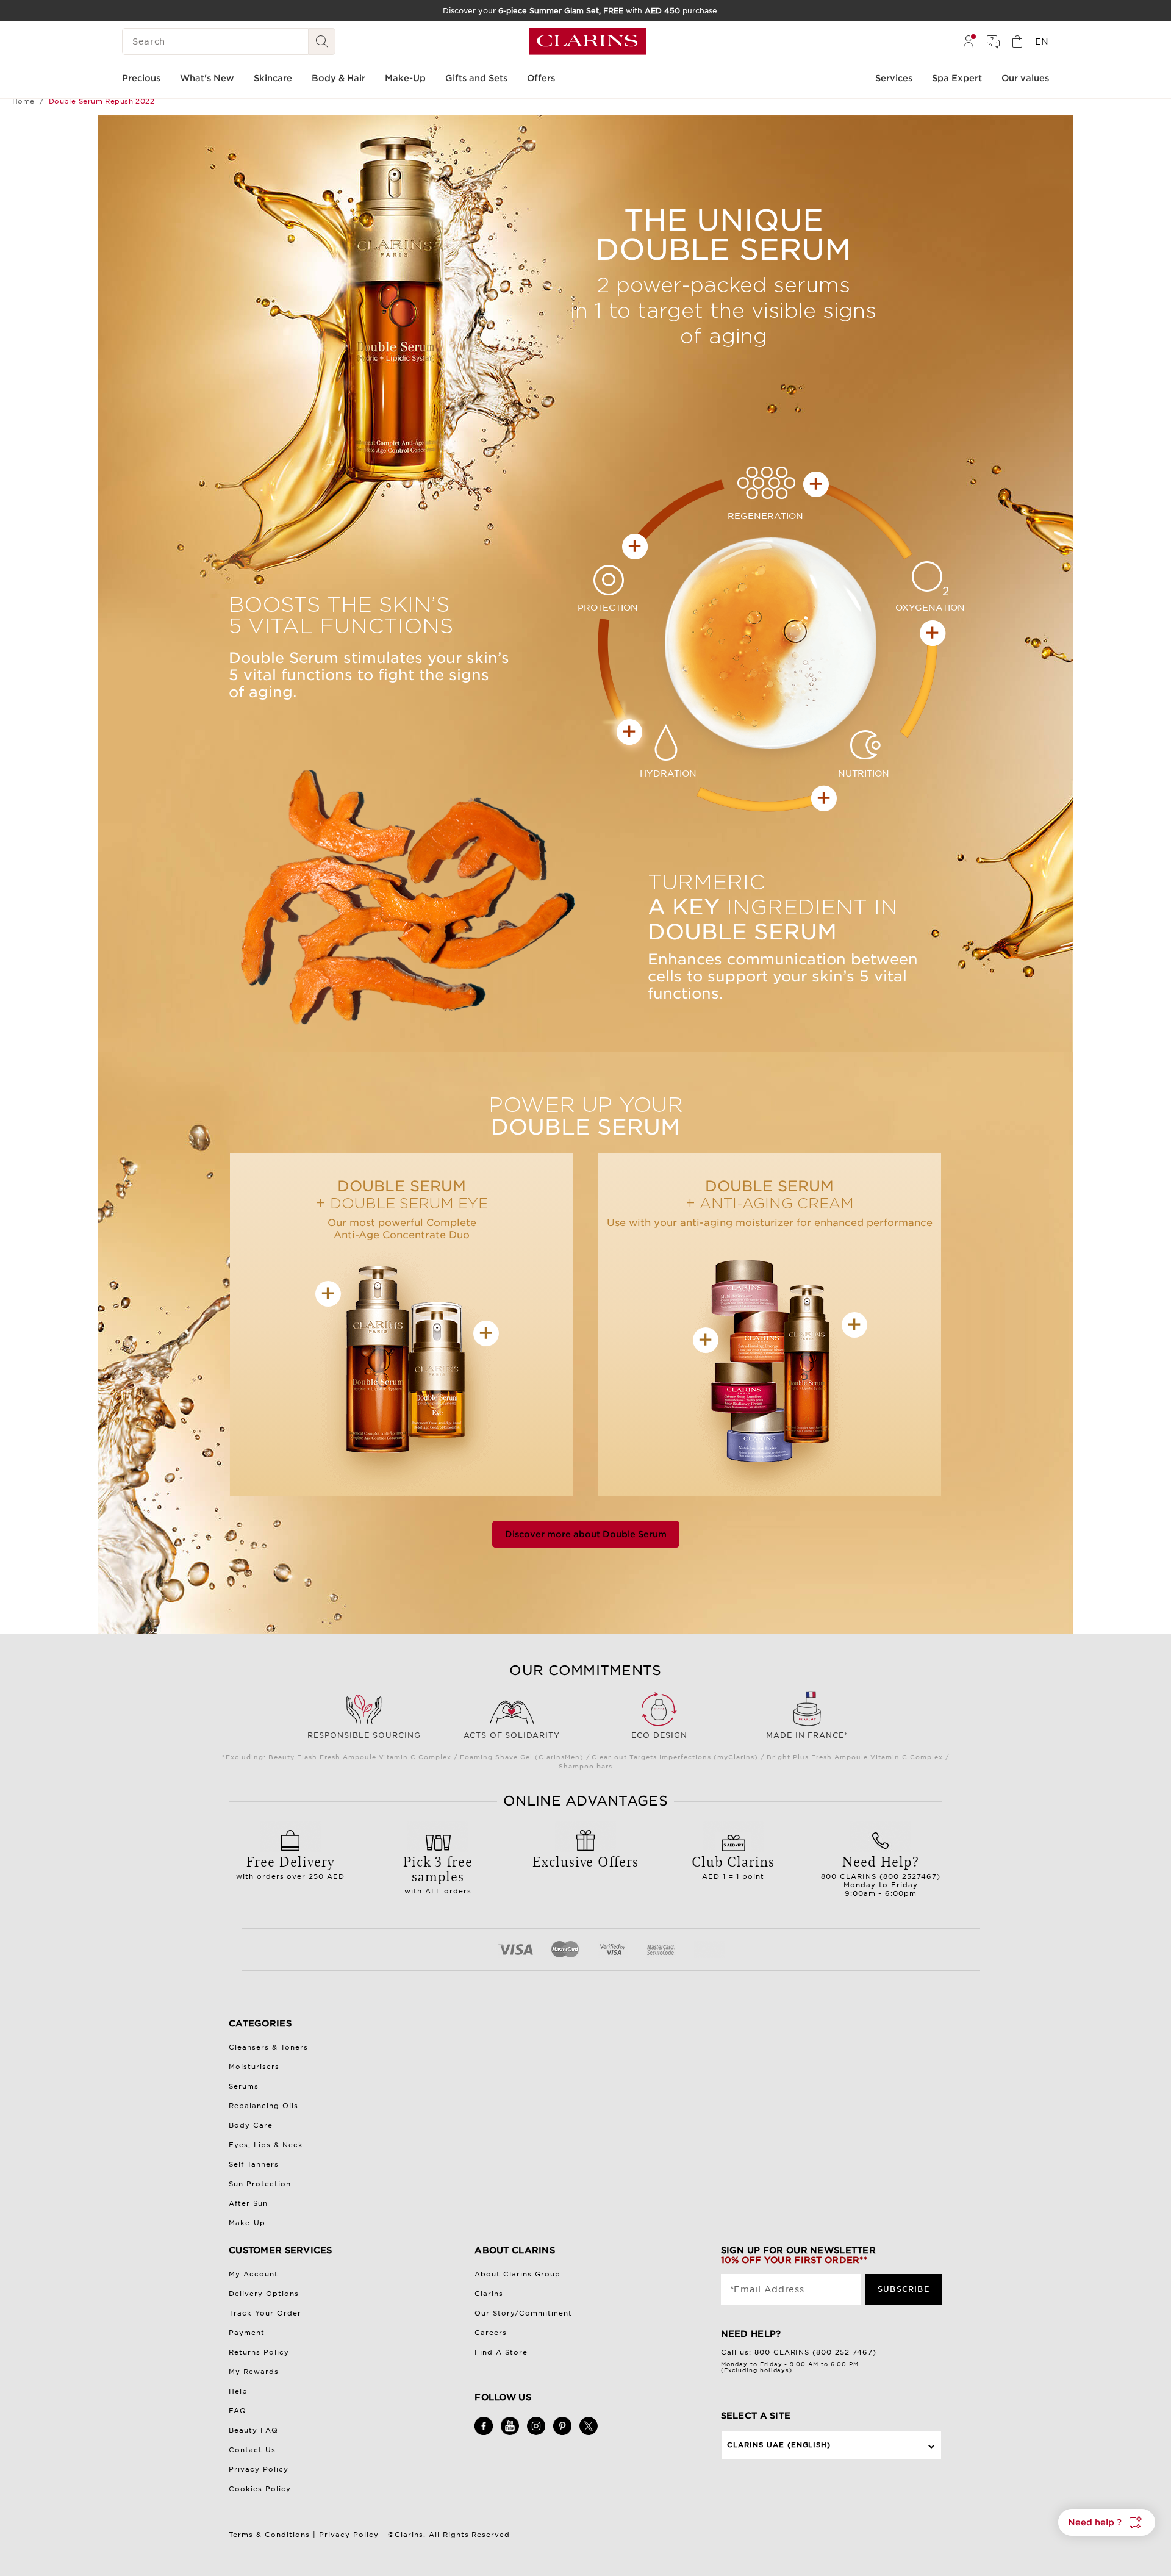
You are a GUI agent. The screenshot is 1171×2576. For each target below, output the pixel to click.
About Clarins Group (517, 2274)
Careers (491, 2333)
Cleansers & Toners (268, 2047)
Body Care (251, 2125)
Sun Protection (260, 2184)
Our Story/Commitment (523, 2313)
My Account (253, 2274)
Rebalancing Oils (263, 2106)
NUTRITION (854, 773)
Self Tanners (254, 2164)
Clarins (489, 2294)
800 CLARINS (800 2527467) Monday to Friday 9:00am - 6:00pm (881, 1875)
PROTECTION (610, 608)
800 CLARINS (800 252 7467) (816, 2352)
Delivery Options (264, 2294)
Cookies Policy (260, 2489)
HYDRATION (659, 773)
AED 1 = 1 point (733, 1866)
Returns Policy (259, 2352)
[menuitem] (969, 41)
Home (23, 101)
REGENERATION (769, 516)
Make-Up (247, 2223)
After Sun (248, 2203)
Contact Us (252, 2450)
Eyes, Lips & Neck (266, 2145)
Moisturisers (254, 2067)
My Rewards (254, 2372)
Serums (244, 2086)
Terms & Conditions (269, 2535)
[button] (1107, 2522)
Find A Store (501, 2352)
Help (238, 2391)
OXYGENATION (930, 608)
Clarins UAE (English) (779, 2445)
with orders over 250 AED (291, 1866)
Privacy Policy (259, 2469)
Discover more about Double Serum (586, 1534)
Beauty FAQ (253, 2430)
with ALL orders (438, 1873)
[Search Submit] (322, 41)
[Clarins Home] (588, 41)
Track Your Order (265, 2313)
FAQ (238, 2411)
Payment (247, 2333)
